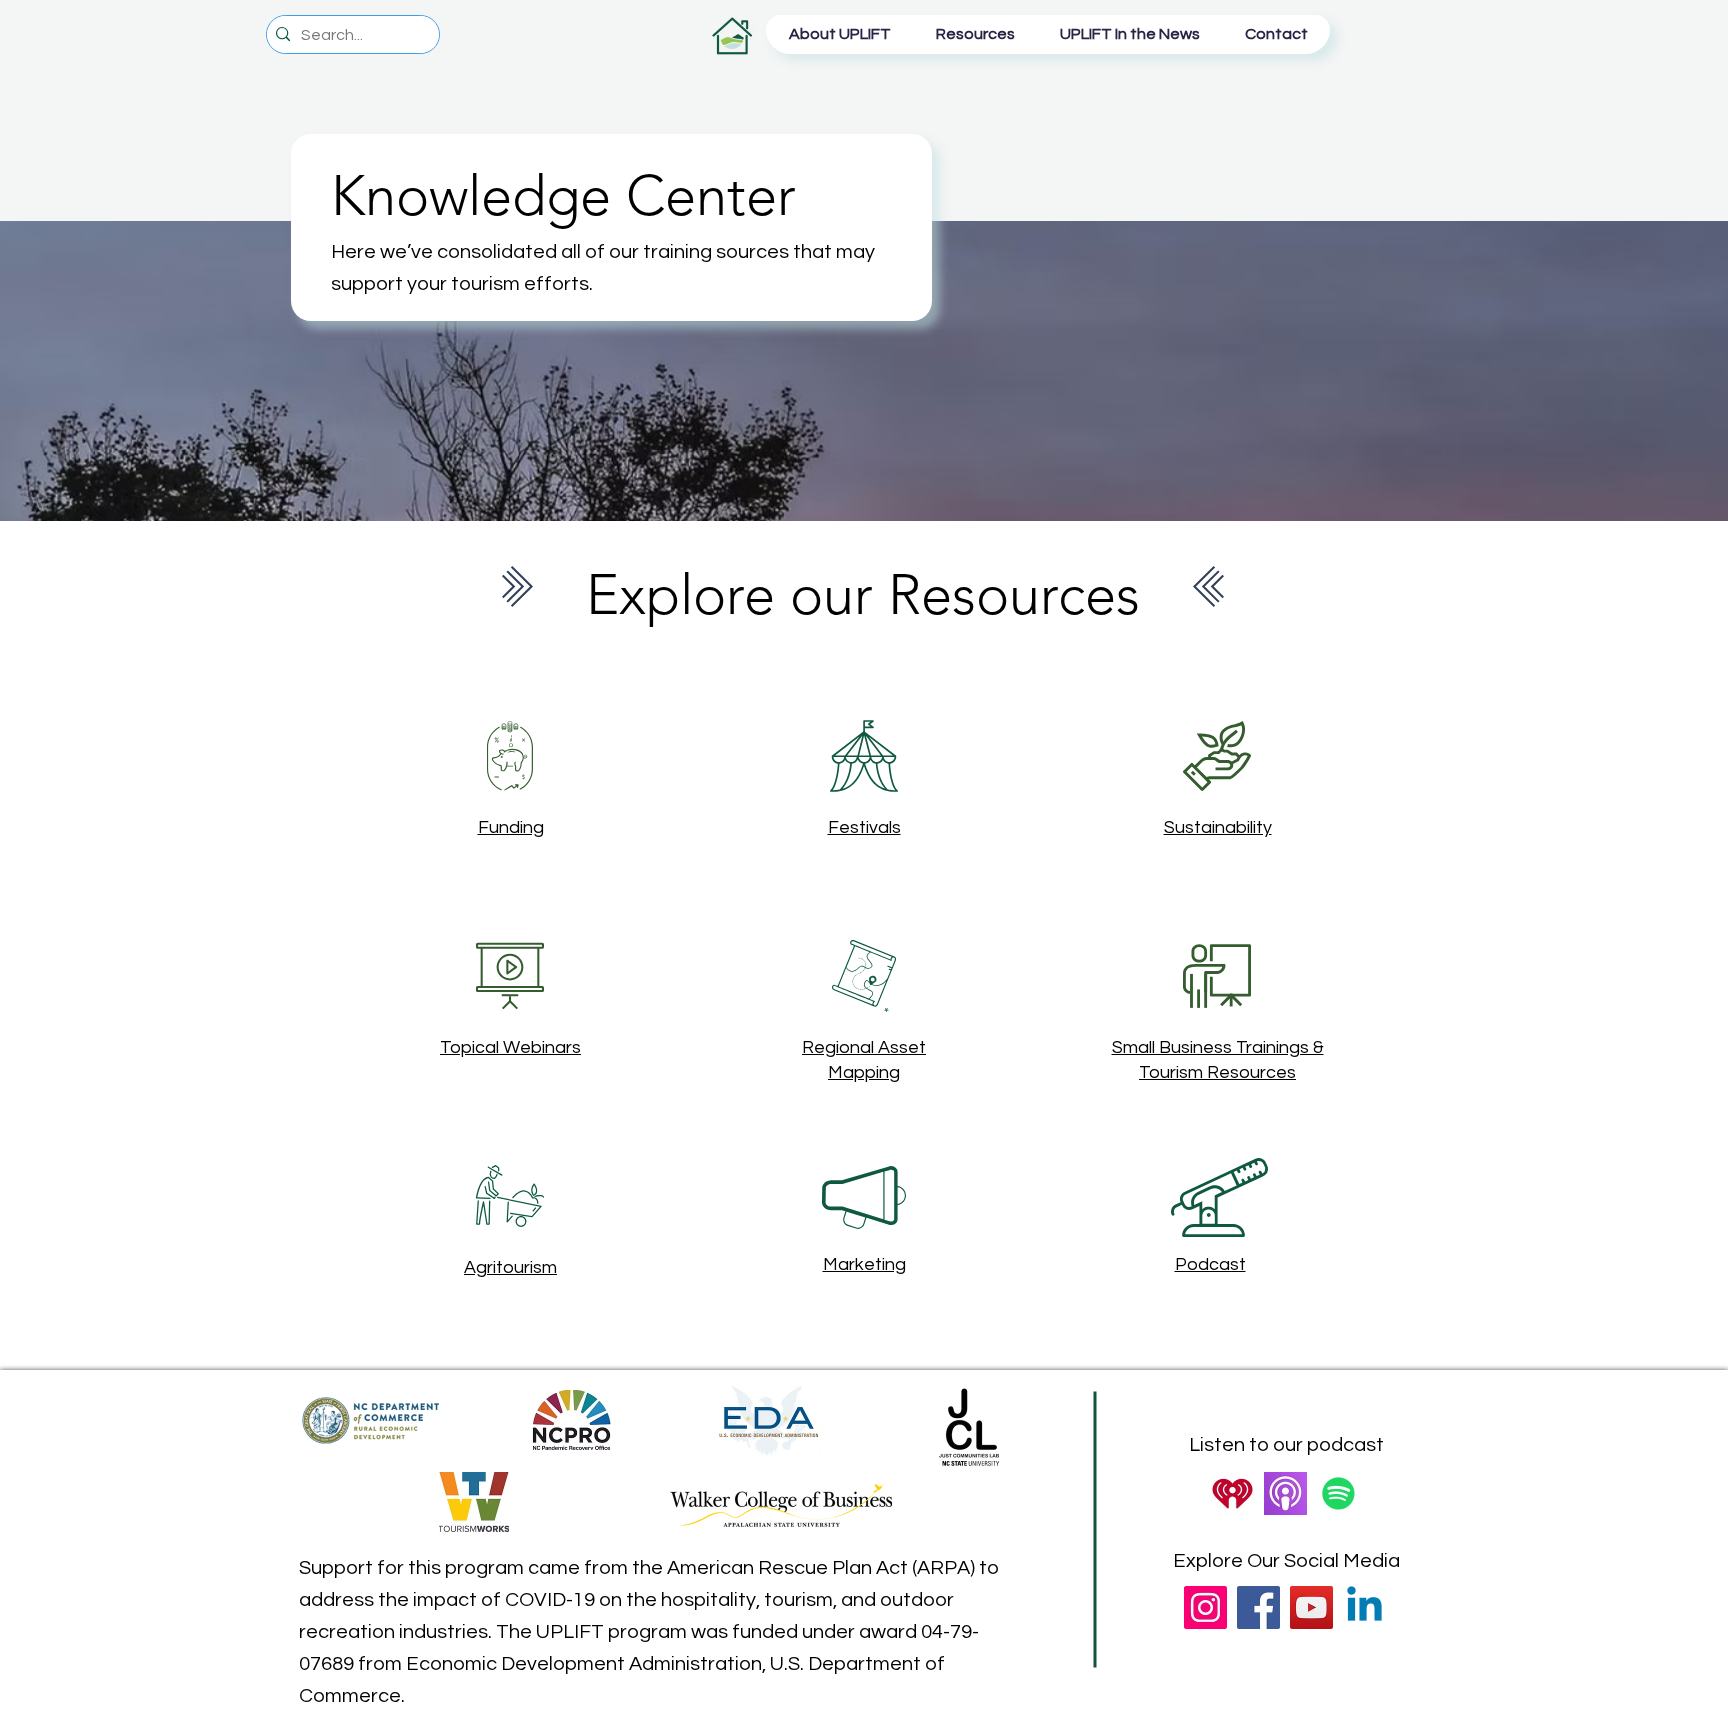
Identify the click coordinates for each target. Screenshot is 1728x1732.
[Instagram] (1205, 1607)
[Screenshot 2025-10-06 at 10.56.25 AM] (1232, 1493)
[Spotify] (1338, 1493)
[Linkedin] (1364, 1607)
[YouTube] (1311, 1607)
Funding (511, 827)
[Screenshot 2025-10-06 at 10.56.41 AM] (1285, 1493)
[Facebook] (1258, 1607)
